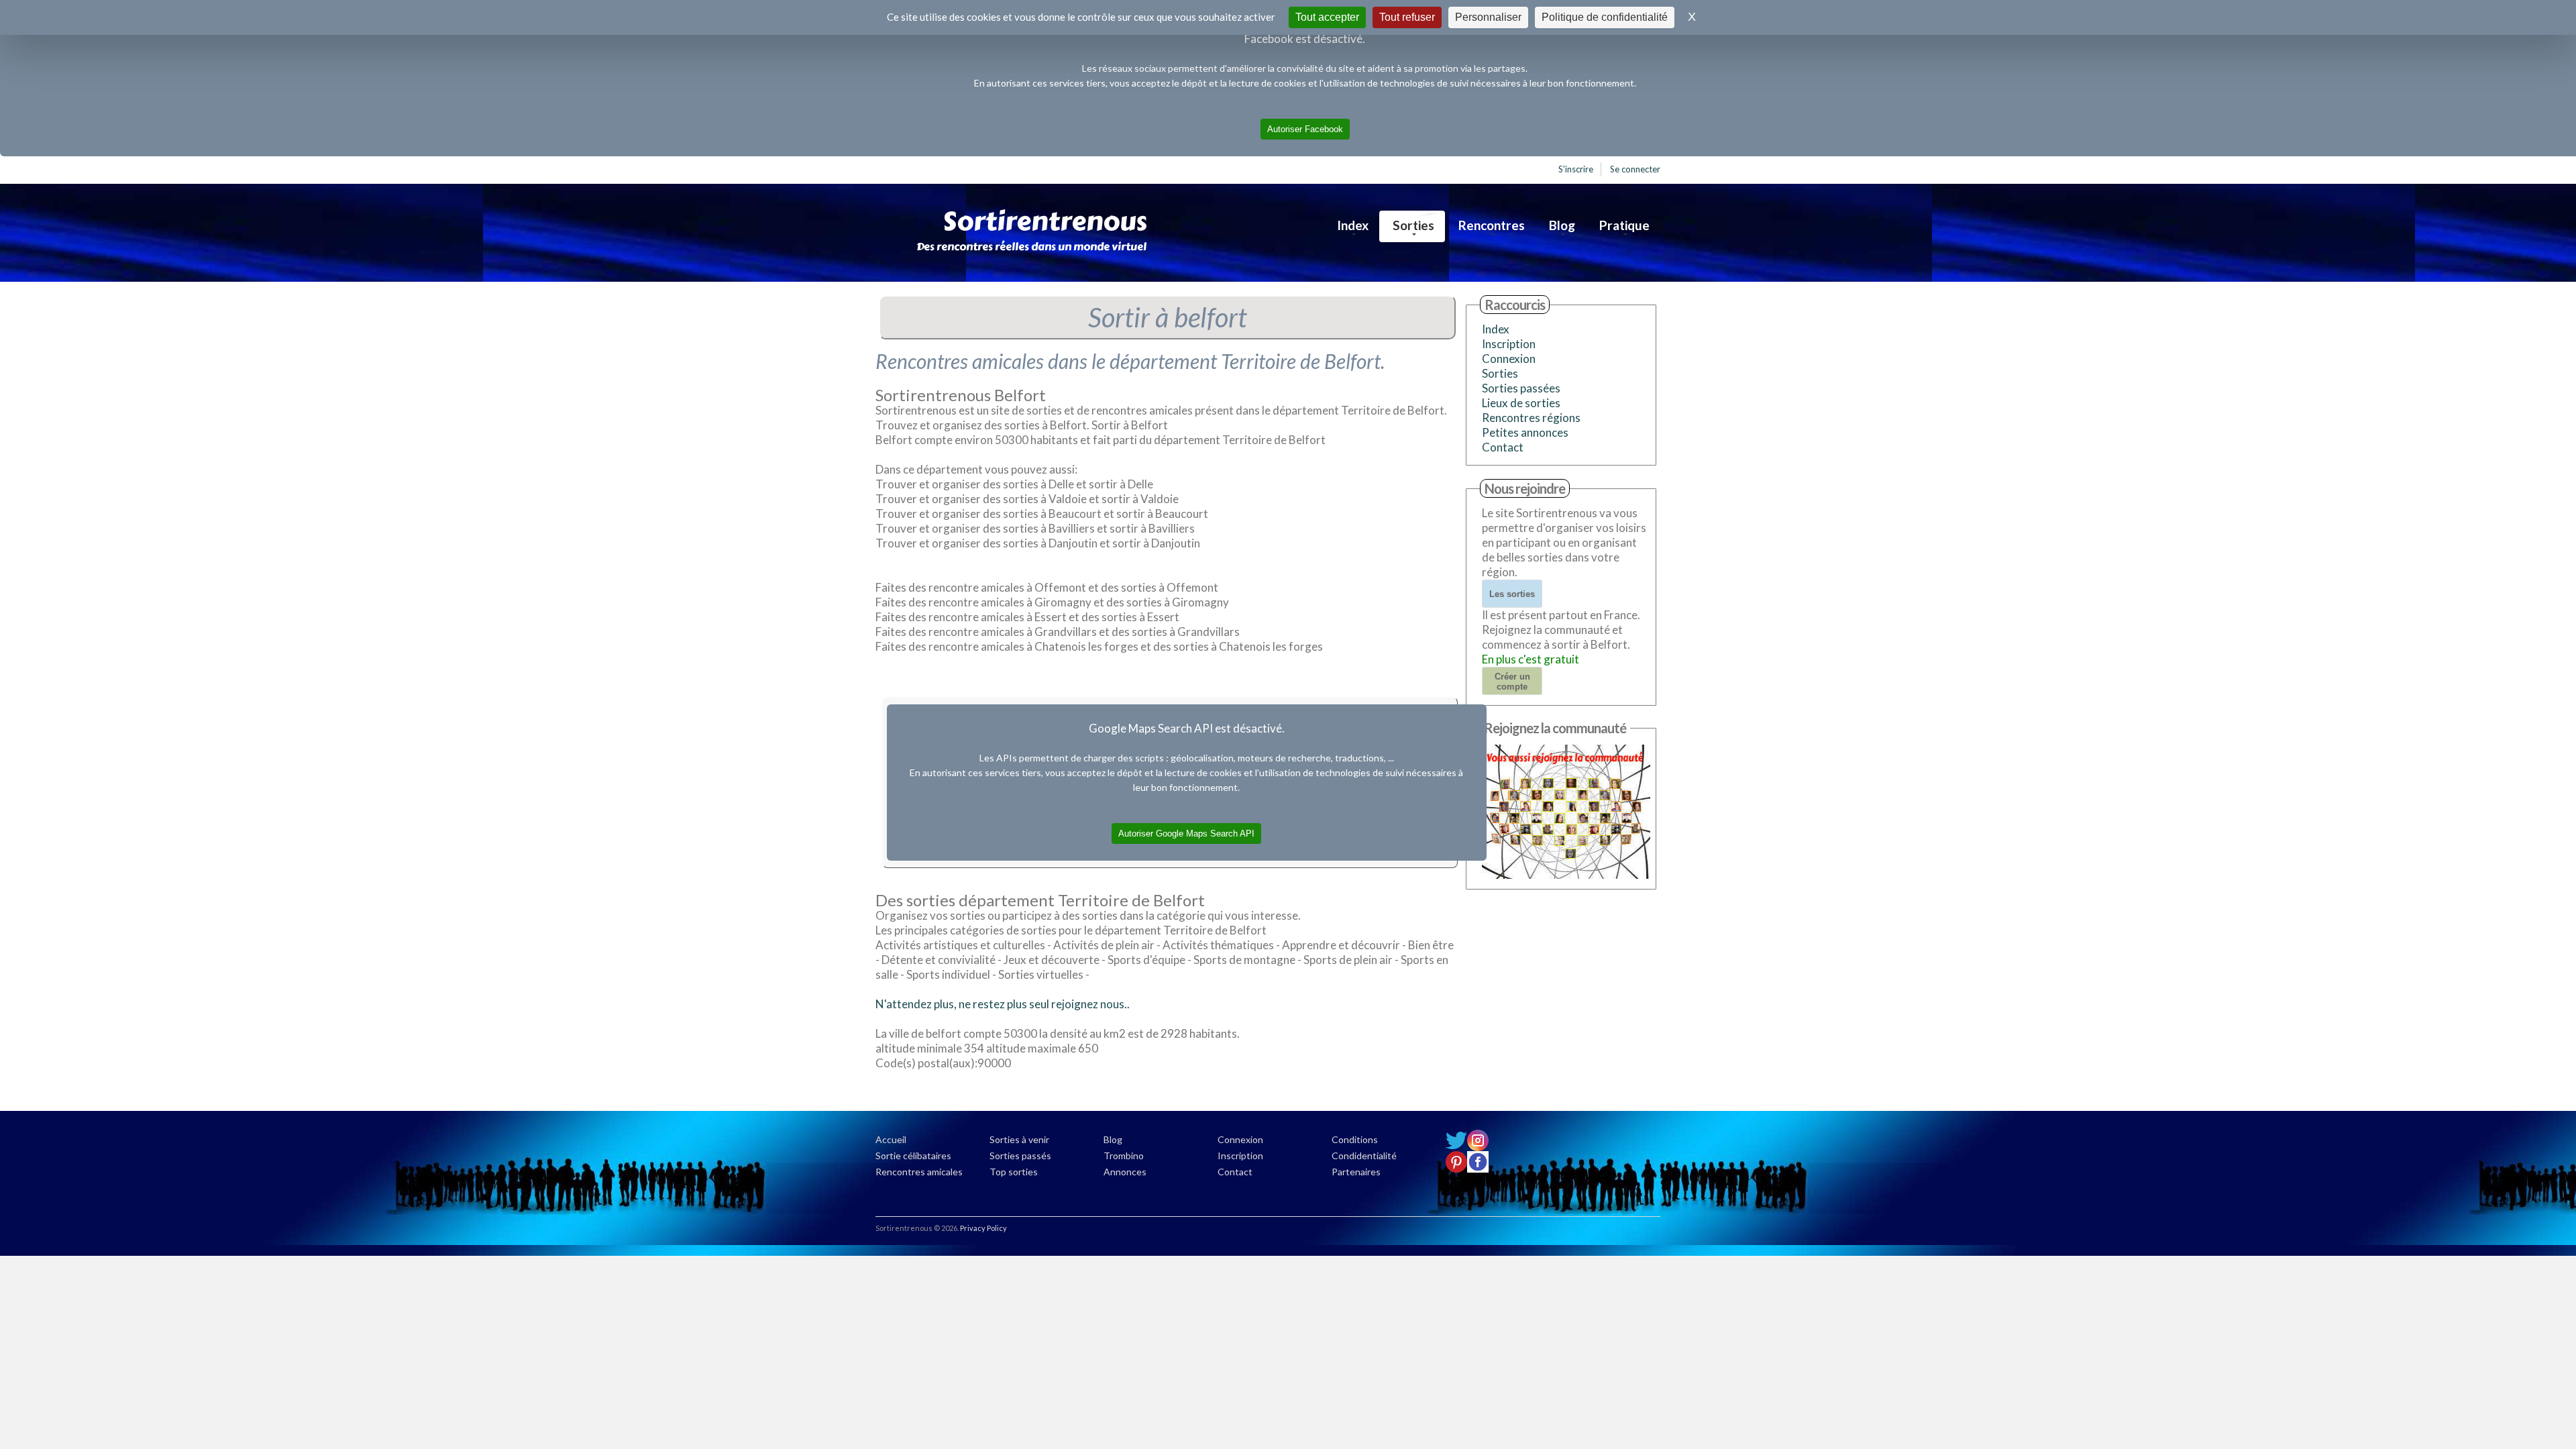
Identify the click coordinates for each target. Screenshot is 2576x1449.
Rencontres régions (1531, 418)
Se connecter (1635, 169)
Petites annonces (1525, 432)
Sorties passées (1521, 388)
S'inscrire (1576, 169)
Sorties (1413, 225)
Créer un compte (1512, 682)
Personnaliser (1488, 17)
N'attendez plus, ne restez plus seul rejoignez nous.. (1003, 1004)
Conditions (1355, 1139)
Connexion (1509, 359)
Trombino (1124, 1156)
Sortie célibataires (913, 1156)
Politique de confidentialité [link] (1605, 17)
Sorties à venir (1019, 1139)
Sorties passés (1020, 1156)
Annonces (1125, 1172)
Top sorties (1014, 1172)
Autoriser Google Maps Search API (1186, 834)
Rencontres (1492, 225)
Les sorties (1512, 594)
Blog (1562, 225)
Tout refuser (1407, 17)
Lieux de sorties (1521, 403)
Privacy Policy (983, 1228)
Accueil (891, 1139)
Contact (1503, 447)
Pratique (1624, 225)
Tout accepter (1327, 17)
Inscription (1509, 344)
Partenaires (1356, 1172)
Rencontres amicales (919, 1172)
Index (1353, 225)
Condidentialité (1364, 1156)
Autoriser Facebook (1305, 129)
